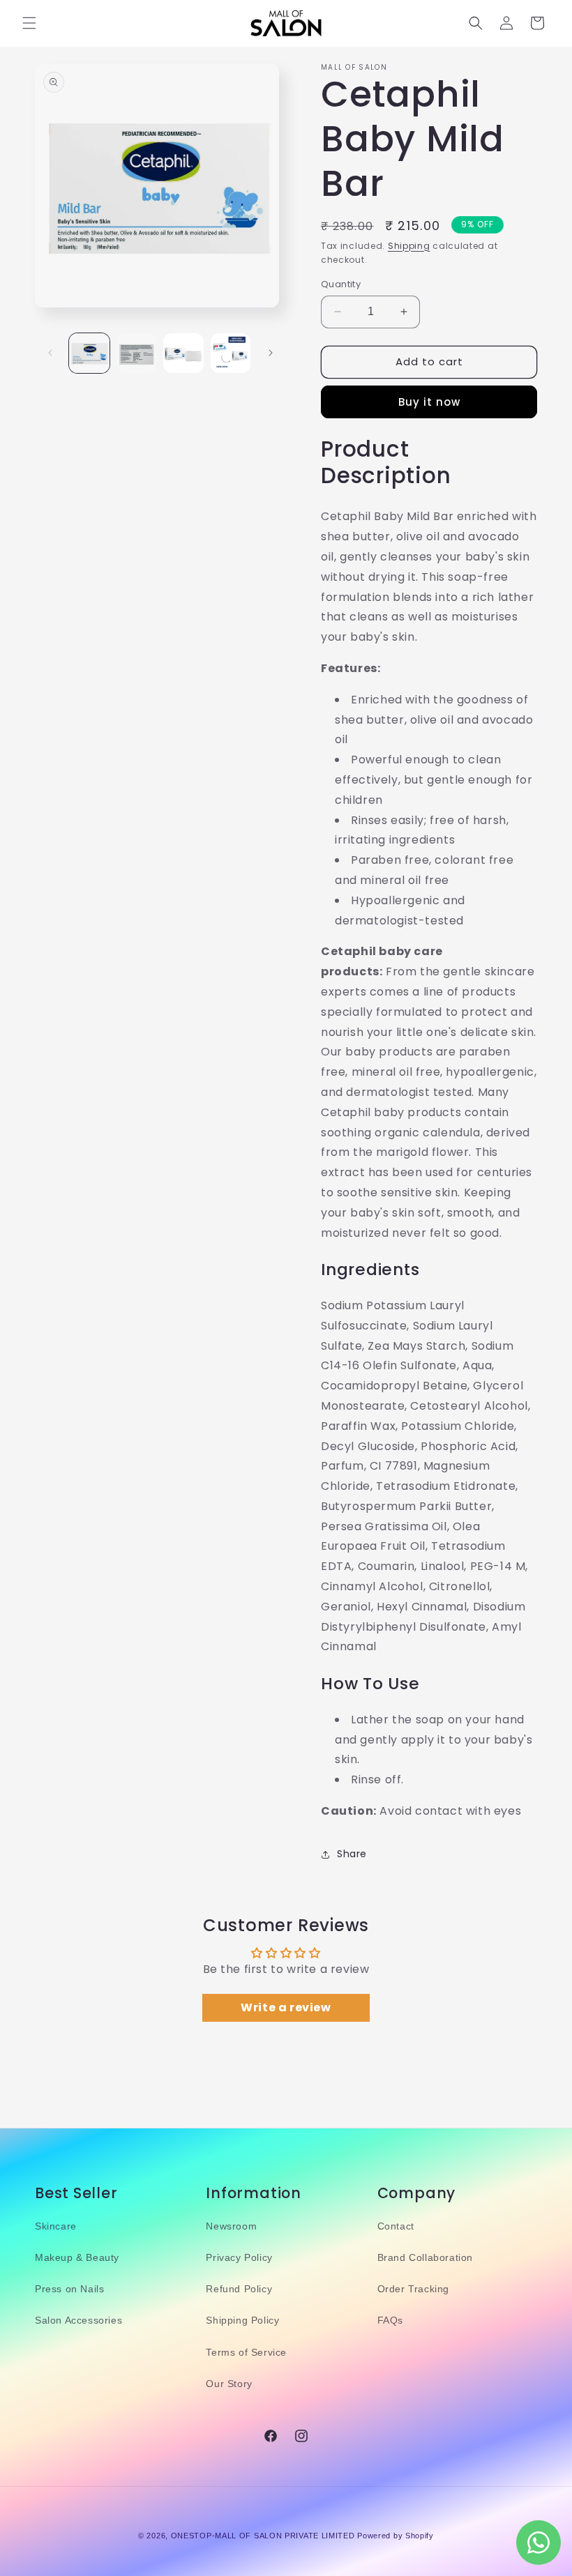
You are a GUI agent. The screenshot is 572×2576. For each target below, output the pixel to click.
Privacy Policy (239, 2257)
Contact (396, 2226)
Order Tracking (413, 2289)
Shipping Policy (242, 2320)
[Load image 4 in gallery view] (231, 353)
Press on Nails (69, 2289)
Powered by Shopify (396, 2536)
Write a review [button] (286, 2007)
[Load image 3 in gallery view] (183, 353)
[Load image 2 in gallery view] (137, 353)
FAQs (390, 2320)
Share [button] (352, 1854)
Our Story (229, 2384)
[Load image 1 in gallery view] (89, 353)
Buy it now (429, 402)
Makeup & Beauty (77, 2257)
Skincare (56, 2226)
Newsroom (231, 2226)
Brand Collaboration (425, 2257)
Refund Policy (239, 2289)
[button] (29, 23)
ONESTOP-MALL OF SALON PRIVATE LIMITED (263, 2536)
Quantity (341, 284)
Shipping (409, 246)
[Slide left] (50, 353)
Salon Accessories (78, 2320)
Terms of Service (246, 2352)
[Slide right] (271, 353)
